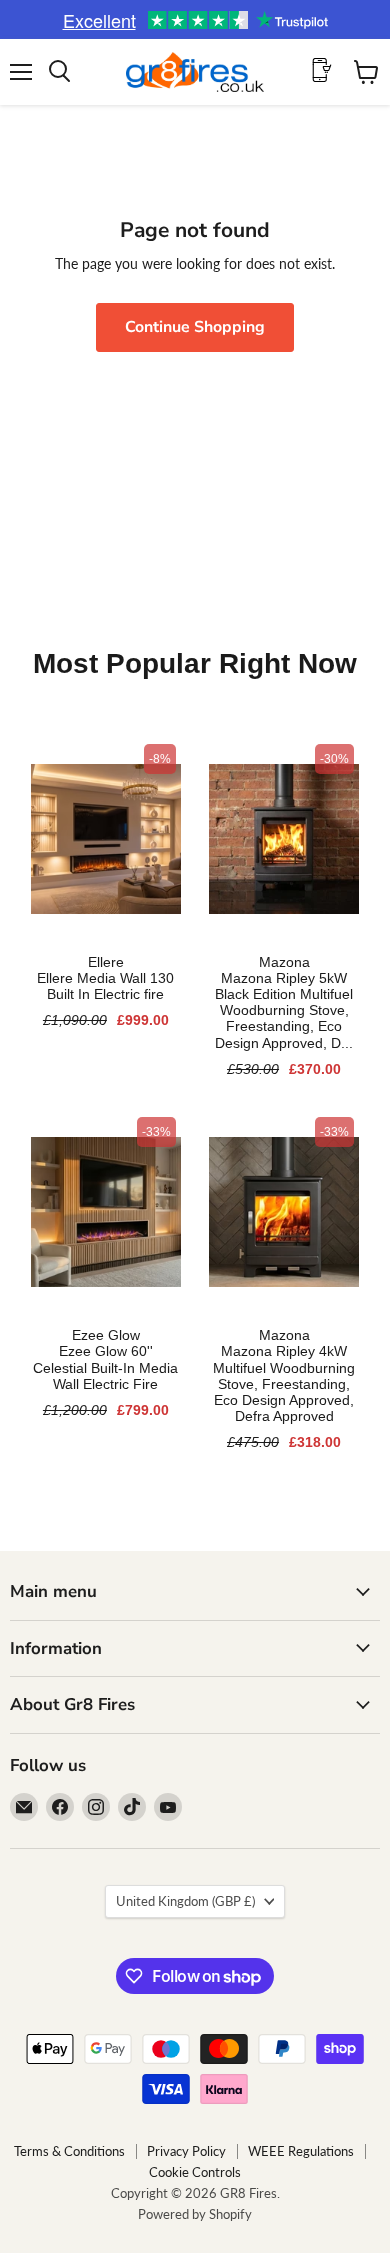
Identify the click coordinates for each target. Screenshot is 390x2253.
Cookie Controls (195, 2172)
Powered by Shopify (195, 2214)
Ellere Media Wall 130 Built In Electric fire (105, 986)
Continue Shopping (195, 327)
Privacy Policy (186, 2151)
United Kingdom (185, 1901)
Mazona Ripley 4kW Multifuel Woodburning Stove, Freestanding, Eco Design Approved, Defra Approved (284, 1383)
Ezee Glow (106, 1335)
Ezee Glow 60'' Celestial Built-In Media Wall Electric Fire (105, 1367)
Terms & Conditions (69, 2151)
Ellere (106, 962)
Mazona (284, 962)
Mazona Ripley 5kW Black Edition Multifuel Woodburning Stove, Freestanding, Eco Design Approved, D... (284, 1010)
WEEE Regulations (301, 2151)
